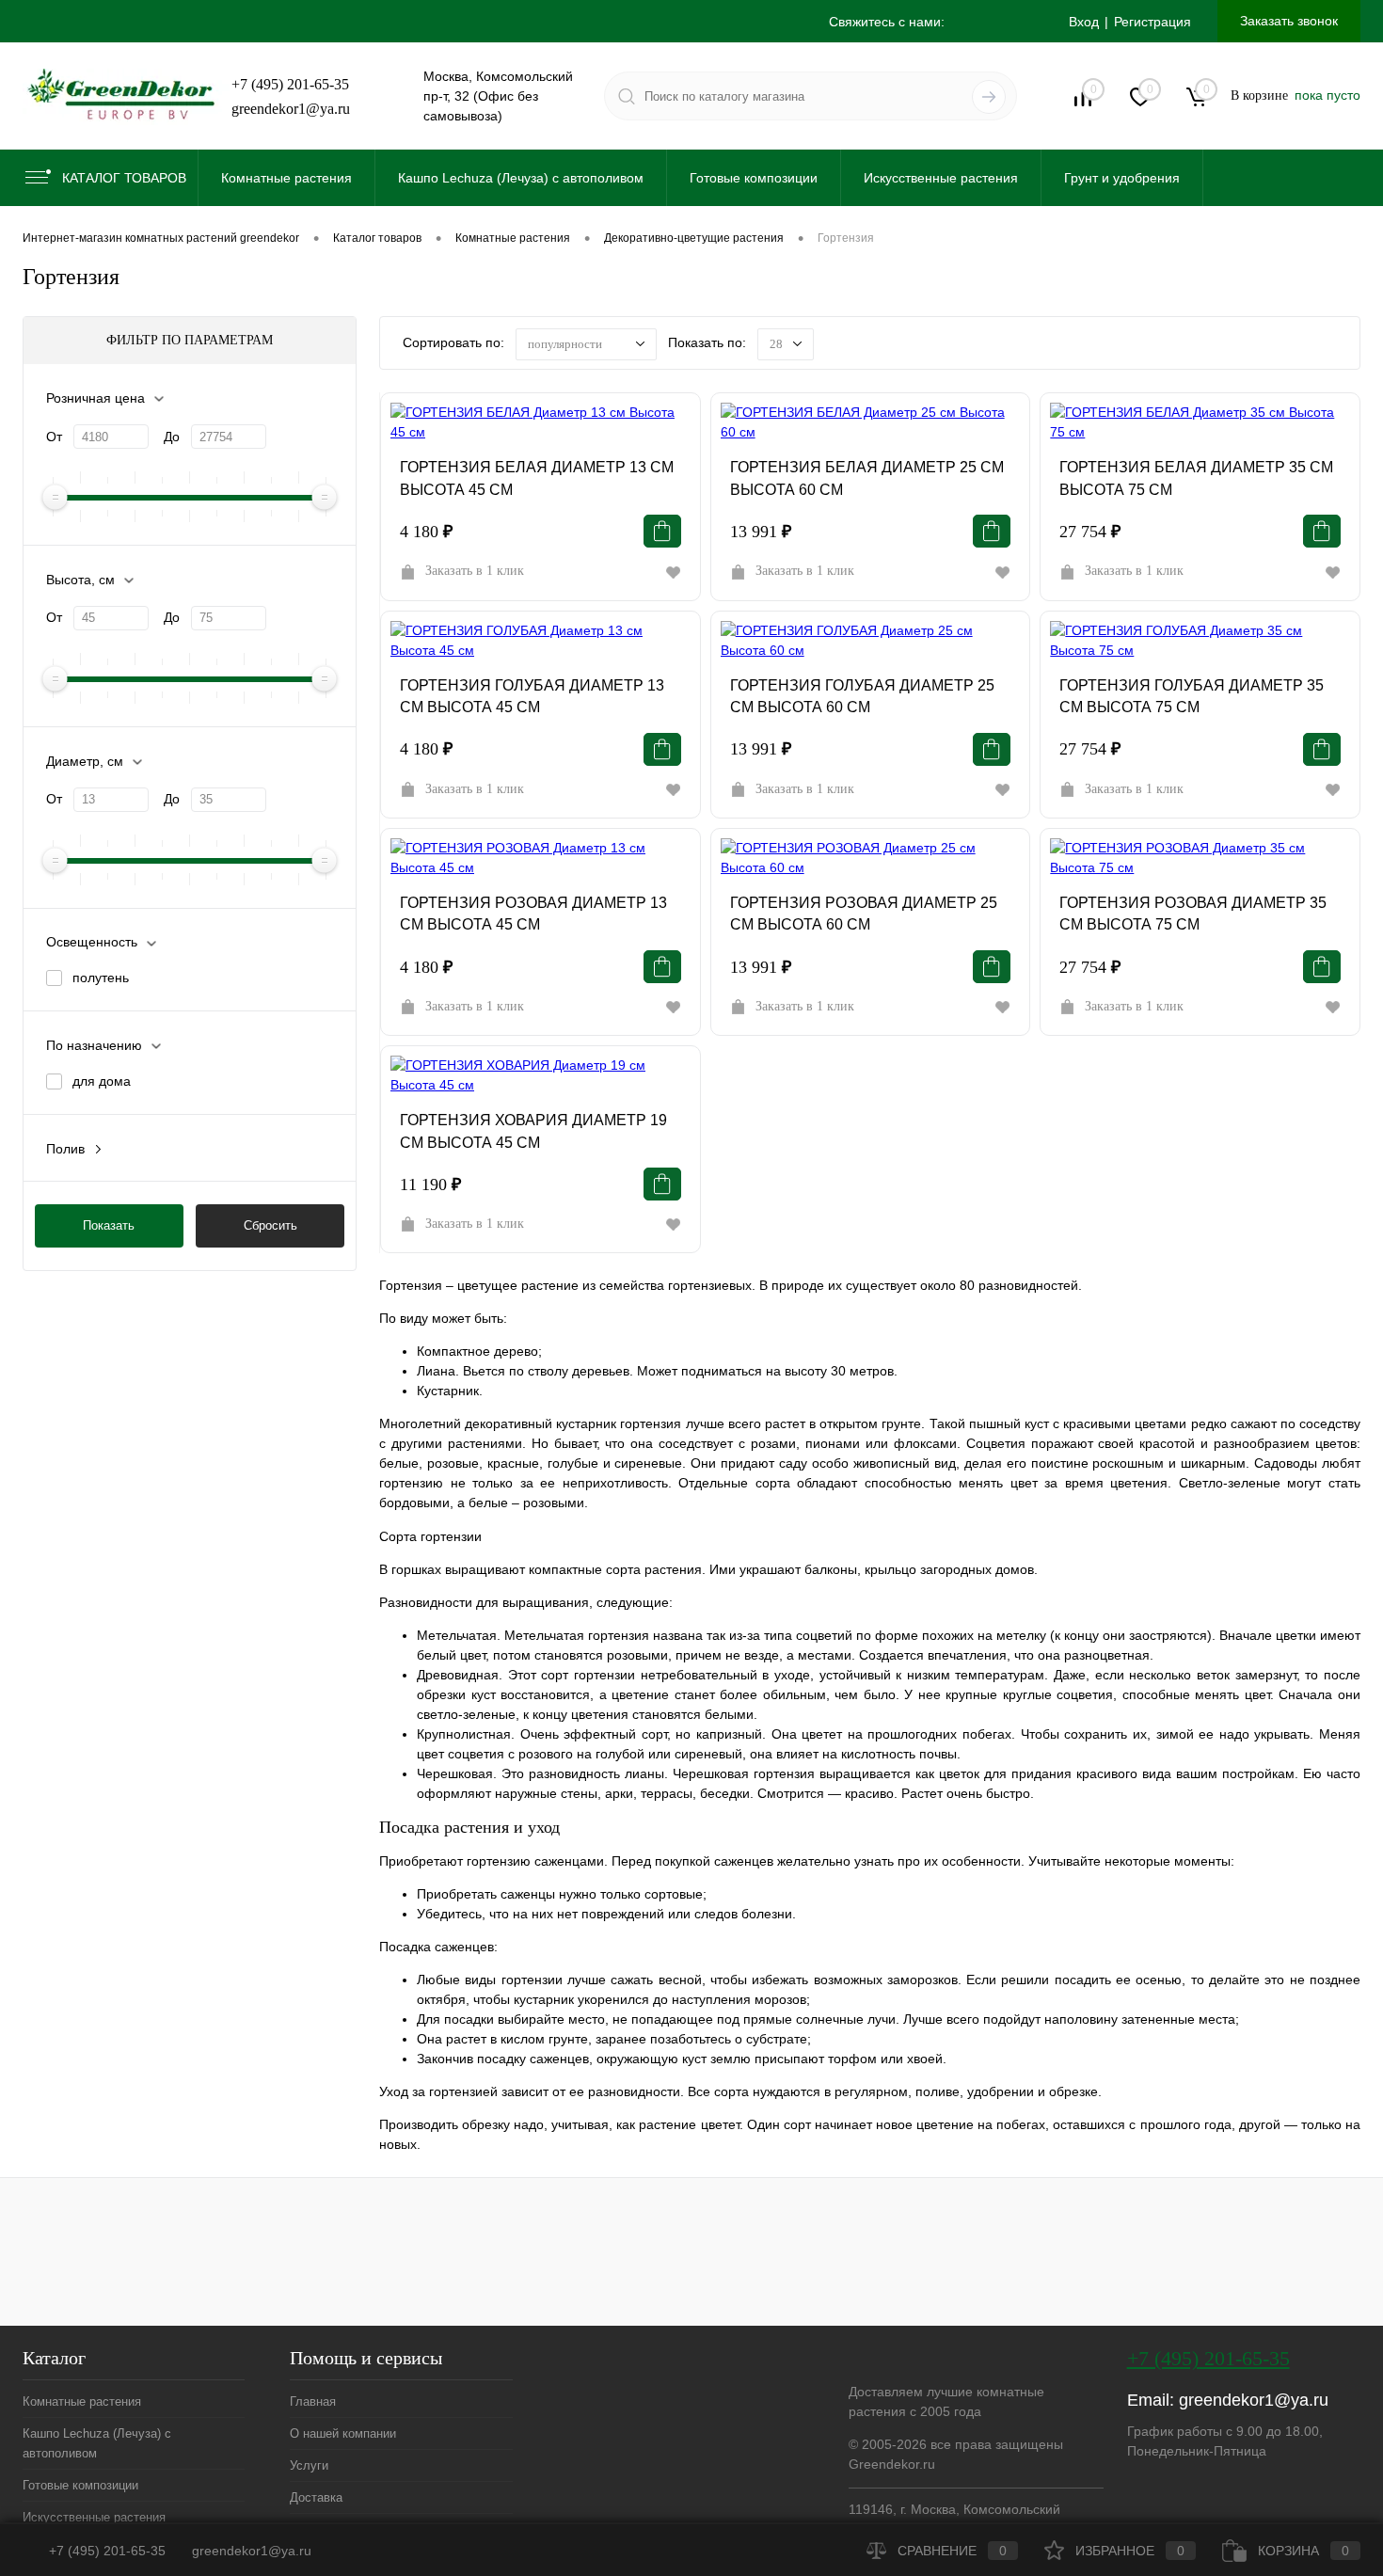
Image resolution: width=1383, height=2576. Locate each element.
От (54, 437)
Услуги (309, 2465)
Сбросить (270, 1225)
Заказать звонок (1289, 21)
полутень (101, 978)
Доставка (316, 2497)
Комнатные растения (82, 2401)
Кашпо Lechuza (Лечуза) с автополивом (97, 2443)
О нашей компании (343, 2433)
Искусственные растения (94, 2517)
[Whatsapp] (1011, 23)
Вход (1084, 22)
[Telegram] (970, 23)
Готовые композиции (80, 2485)
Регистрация (1152, 22)
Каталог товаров (124, 178)
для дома (102, 1081)
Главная (313, 2401)
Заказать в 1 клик (475, 571)
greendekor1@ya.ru (291, 109)
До (172, 437)
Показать (109, 1225)
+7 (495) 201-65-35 (290, 84)
